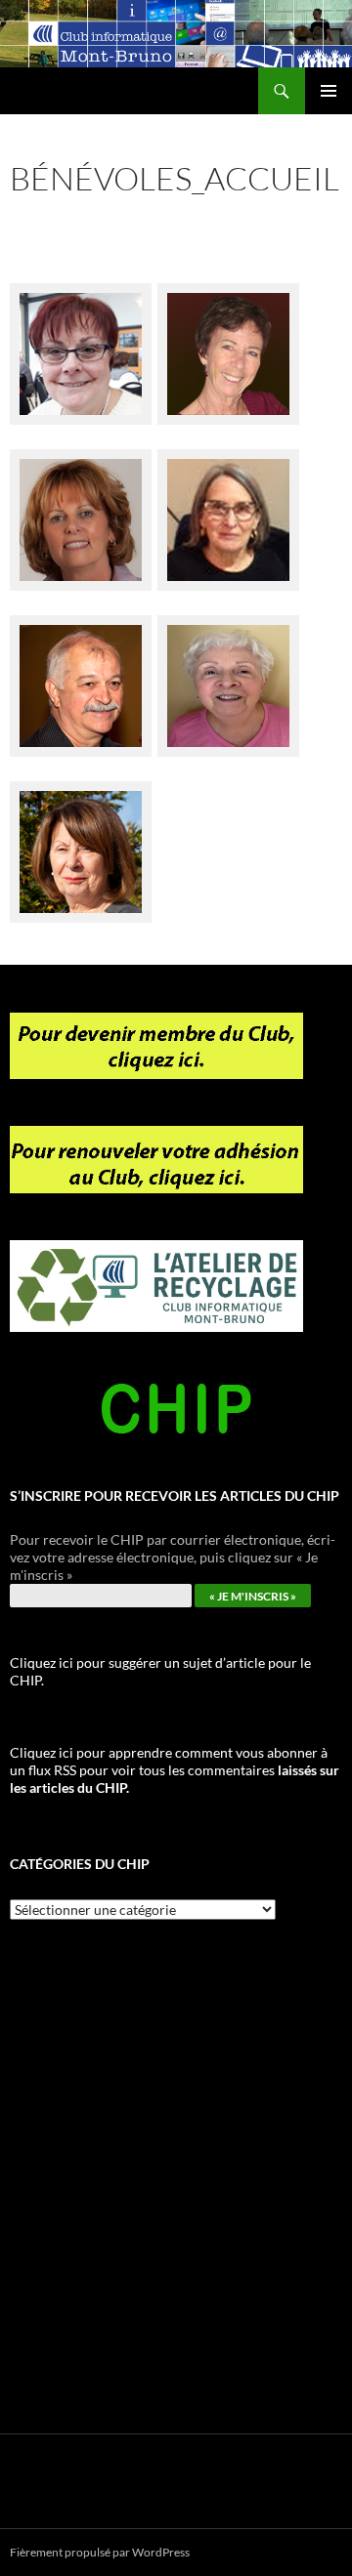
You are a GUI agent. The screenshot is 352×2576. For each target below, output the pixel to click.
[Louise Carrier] (81, 840)
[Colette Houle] (81, 342)
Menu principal (329, 91)
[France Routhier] (81, 674)
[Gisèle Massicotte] (81, 508)
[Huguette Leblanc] (228, 342)
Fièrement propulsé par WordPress (100, 2552)
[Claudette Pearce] (228, 508)
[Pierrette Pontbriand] (228, 674)
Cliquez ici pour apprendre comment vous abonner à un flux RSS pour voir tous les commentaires (175, 1770)
